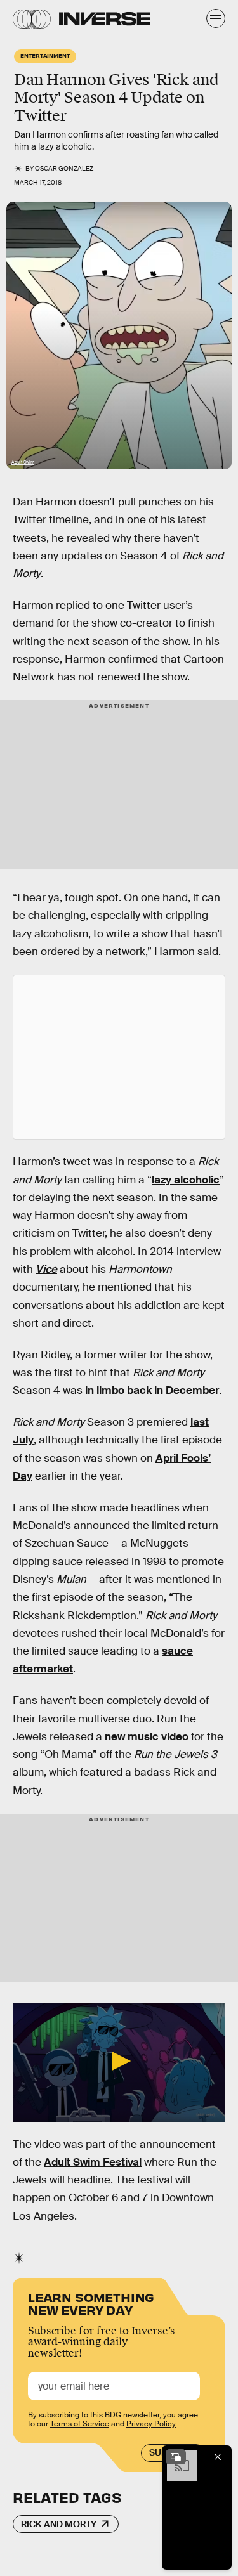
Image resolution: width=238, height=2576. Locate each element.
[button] (119, 2061)
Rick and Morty (59, 2524)
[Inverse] (105, 19)
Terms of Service (80, 2424)
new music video (147, 1737)
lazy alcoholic (186, 1180)
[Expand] (176, 2457)
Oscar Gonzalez (64, 168)
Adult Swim (23, 462)
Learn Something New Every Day (91, 2302)
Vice (46, 1269)
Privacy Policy (151, 2424)
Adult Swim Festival (93, 2162)
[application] (119, 2062)
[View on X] (119, 1057)
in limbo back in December (152, 1390)
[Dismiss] (218, 2457)
